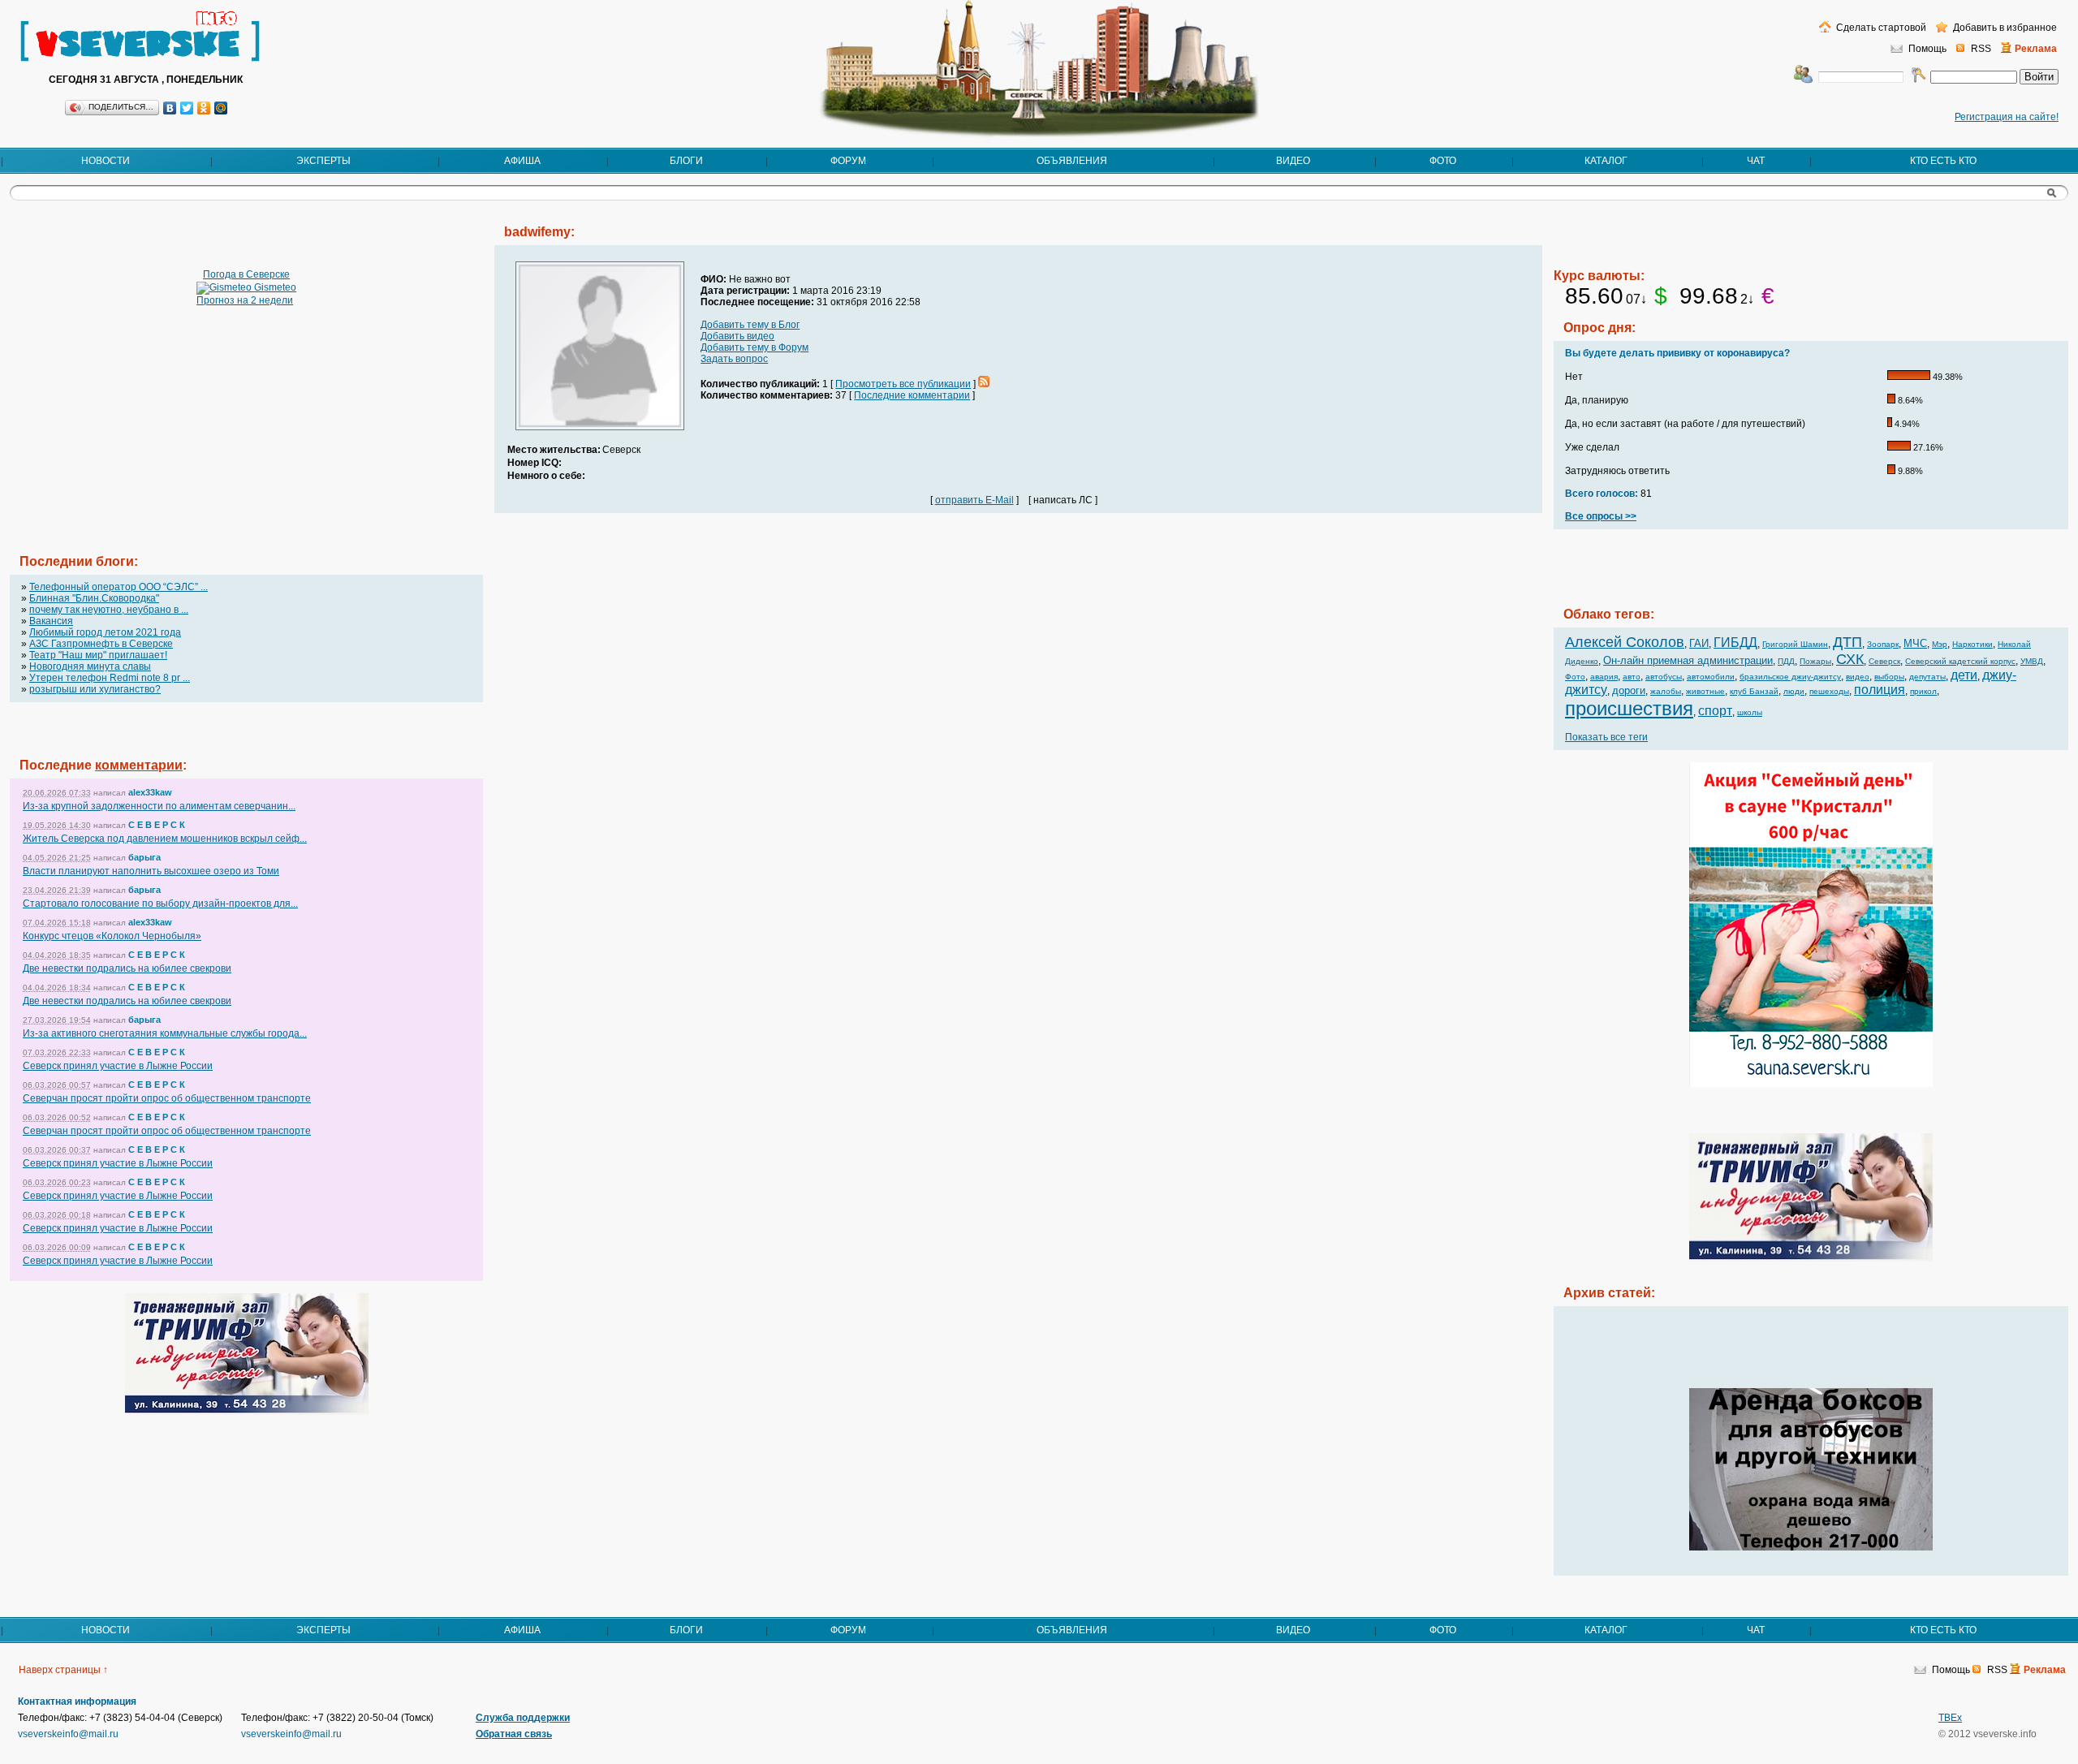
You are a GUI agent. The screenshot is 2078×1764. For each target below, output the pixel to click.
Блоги (686, 161)
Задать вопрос (734, 359)
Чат (1756, 161)
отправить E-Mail (974, 500)
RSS (1981, 49)
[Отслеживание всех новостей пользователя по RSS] (984, 384)
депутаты (1927, 677)
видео (1858, 677)
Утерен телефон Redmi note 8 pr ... (110, 678)
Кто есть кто (1943, 161)
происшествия (1629, 708)
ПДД (1786, 661)
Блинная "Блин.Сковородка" (94, 598)
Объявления (1072, 161)
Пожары (1815, 661)
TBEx (1950, 1718)
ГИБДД (1735, 643)
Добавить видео (737, 336)
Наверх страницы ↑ (63, 1670)
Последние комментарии (912, 395)
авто (1632, 677)
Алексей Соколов (1625, 642)
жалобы (1666, 691)
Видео (1293, 161)
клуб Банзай (1754, 691)
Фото (1443, 161)
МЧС (1915, 643)
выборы (1889, 677)
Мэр (1940, 644)
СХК (1850, 659)
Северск (1884, 661)
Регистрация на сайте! (2007, 117)
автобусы (1664, 677)
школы (1750, 712)
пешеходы (1829, 691)
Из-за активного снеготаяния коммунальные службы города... (165, 1033)
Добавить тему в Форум (754, 347)
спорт (1715, 711)
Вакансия (51, 621)
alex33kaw (150, 792)
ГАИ (1699, 643)
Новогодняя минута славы (90, 666)
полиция (1880, 690)
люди (1794, 691)
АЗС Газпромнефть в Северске (101, 644)
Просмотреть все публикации (903, 384)
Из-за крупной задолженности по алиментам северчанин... (159, 806)
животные (1705, 691)
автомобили (1711, 677)
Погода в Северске (246, 274)
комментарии (139, 765)
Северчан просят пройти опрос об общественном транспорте (167, 1098)
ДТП (1847, 642)
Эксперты (323, 161)
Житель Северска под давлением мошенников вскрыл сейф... (165, 839)
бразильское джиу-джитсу (1790, 677)
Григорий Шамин (1795, 644)
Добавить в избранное (2004, 28)
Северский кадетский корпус (1960, 661)
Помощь (1927, 49)
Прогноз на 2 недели (245, 300)
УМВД (2032, 661)
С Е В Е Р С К (157, 825)
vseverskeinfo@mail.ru (68, 1734)
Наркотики (1972, 644)
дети (1964, 675)
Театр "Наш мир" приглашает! (98, 655)
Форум (848, 161)
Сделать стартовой (1880, 28)
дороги (1629, 690)
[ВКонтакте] (170, 108)
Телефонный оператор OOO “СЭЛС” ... (119, 587)
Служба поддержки (523, 1718)
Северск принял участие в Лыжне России (118, 1066)
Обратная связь (514, 1734)
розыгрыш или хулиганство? (95, 689)
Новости (106, 161)
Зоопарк (1883, 644)
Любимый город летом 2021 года (105, 632)
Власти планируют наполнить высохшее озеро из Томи (151, 871)
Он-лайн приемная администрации (1688, 660)
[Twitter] (187, 108)
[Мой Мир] (221, 108)
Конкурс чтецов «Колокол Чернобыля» (112, 936)
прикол (1923, 691)
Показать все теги (1606, 737)
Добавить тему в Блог (750, 325)
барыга (144, 857)
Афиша (522, 161)
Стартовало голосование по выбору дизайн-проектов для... (160, 904)
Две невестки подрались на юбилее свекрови (127, 968)
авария (1604, 677)
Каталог (1606, 161)
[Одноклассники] (204, 108)
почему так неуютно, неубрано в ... (109, 610)
